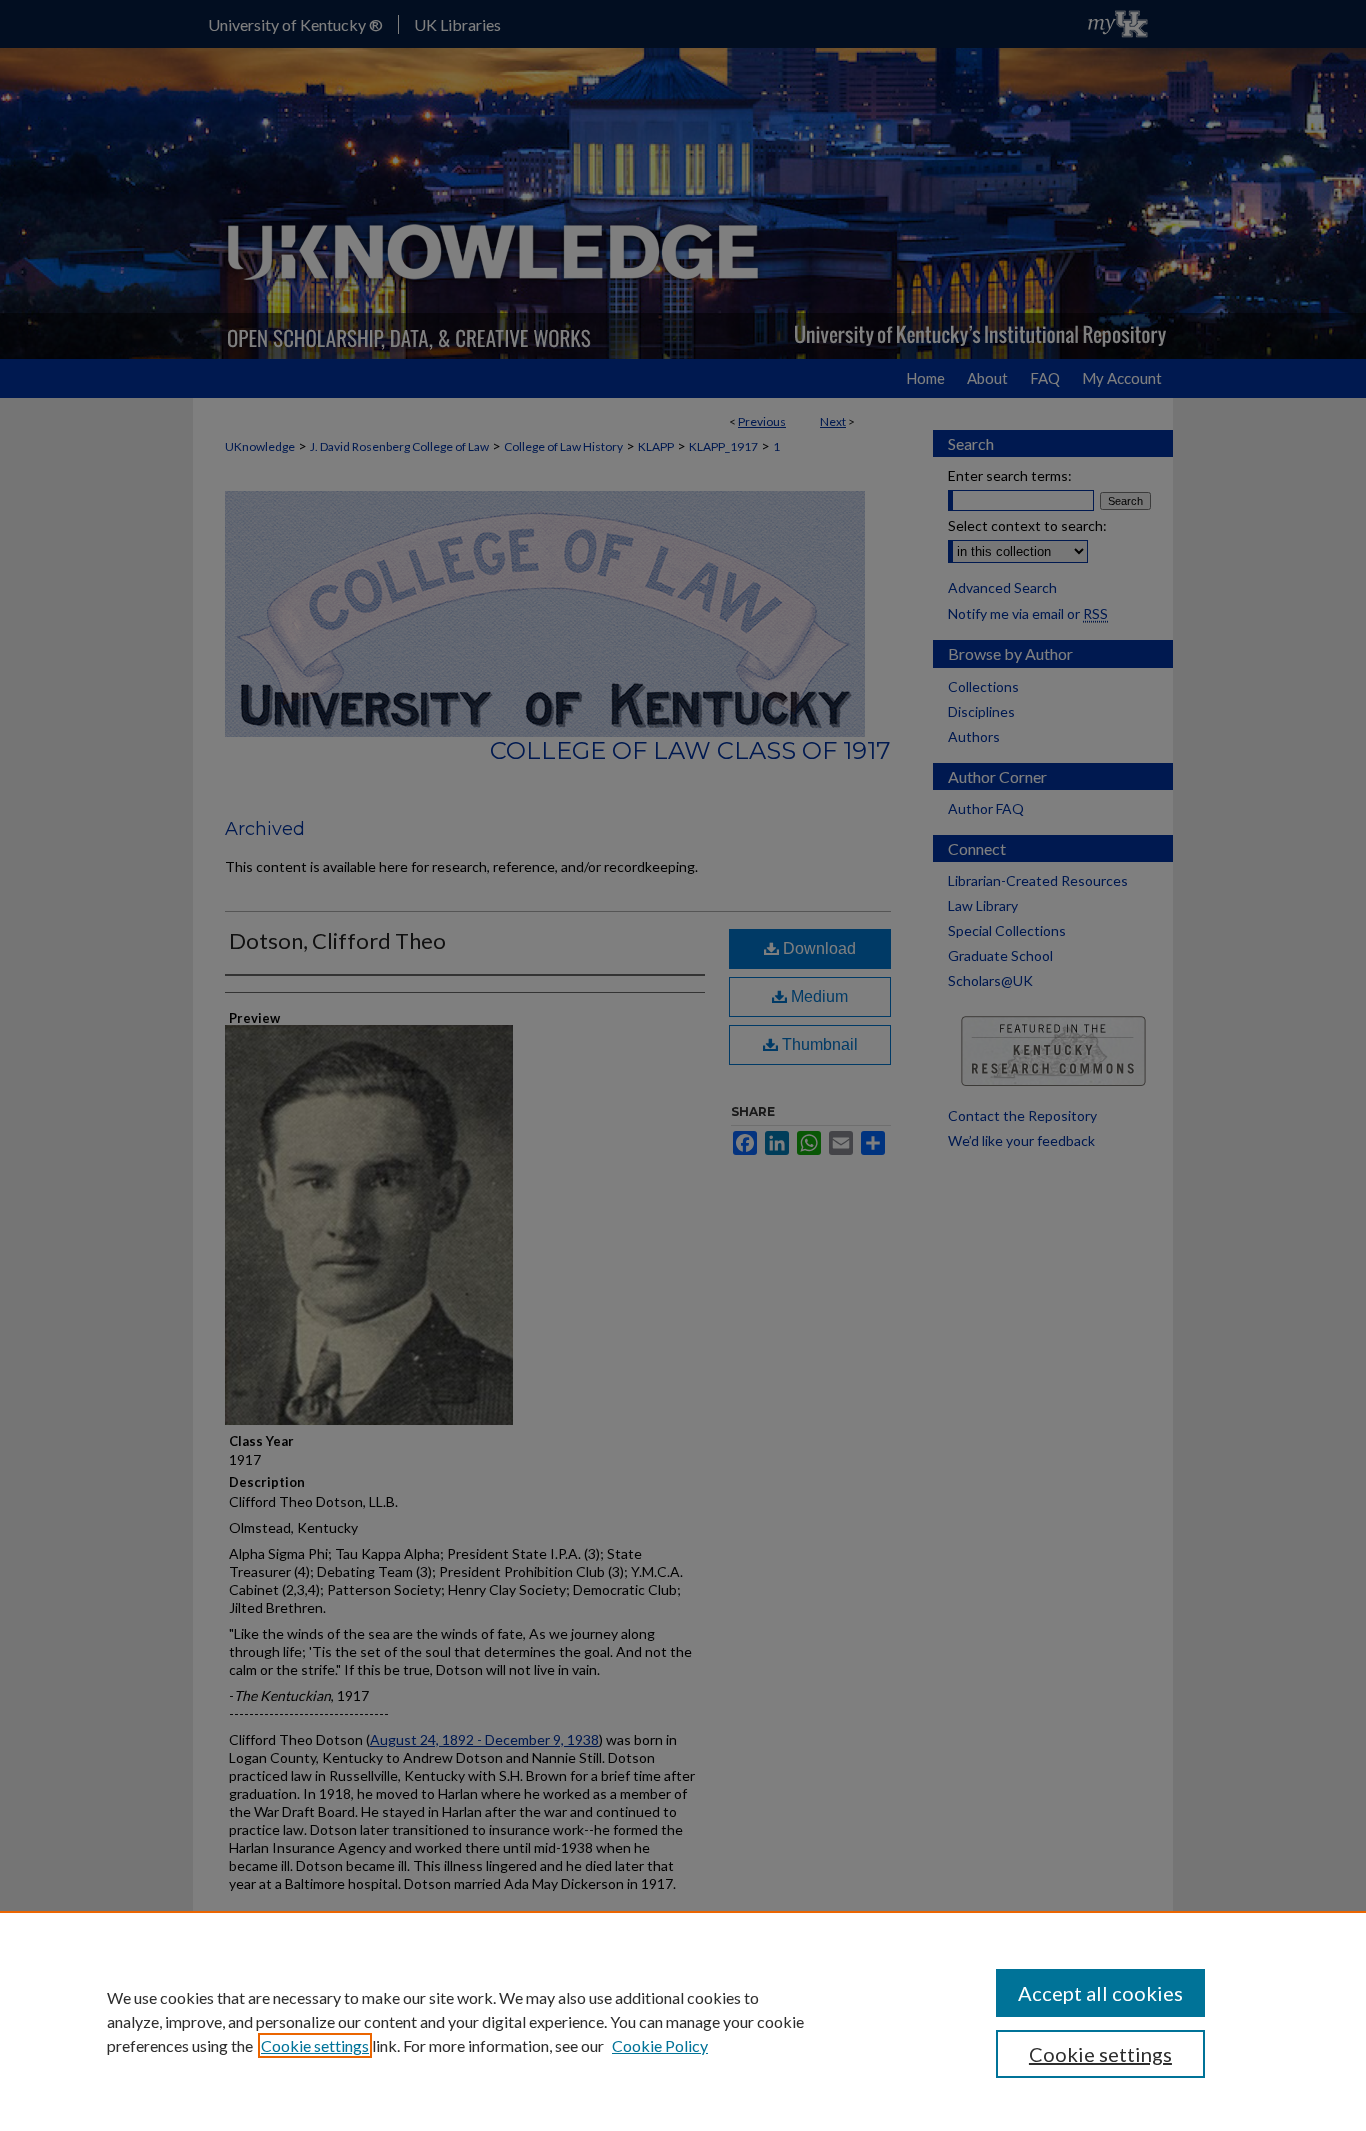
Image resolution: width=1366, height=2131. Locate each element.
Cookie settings (315, 2045)
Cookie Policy (660, 2045)
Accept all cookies (1100, 1993)
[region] (683, 2021)
